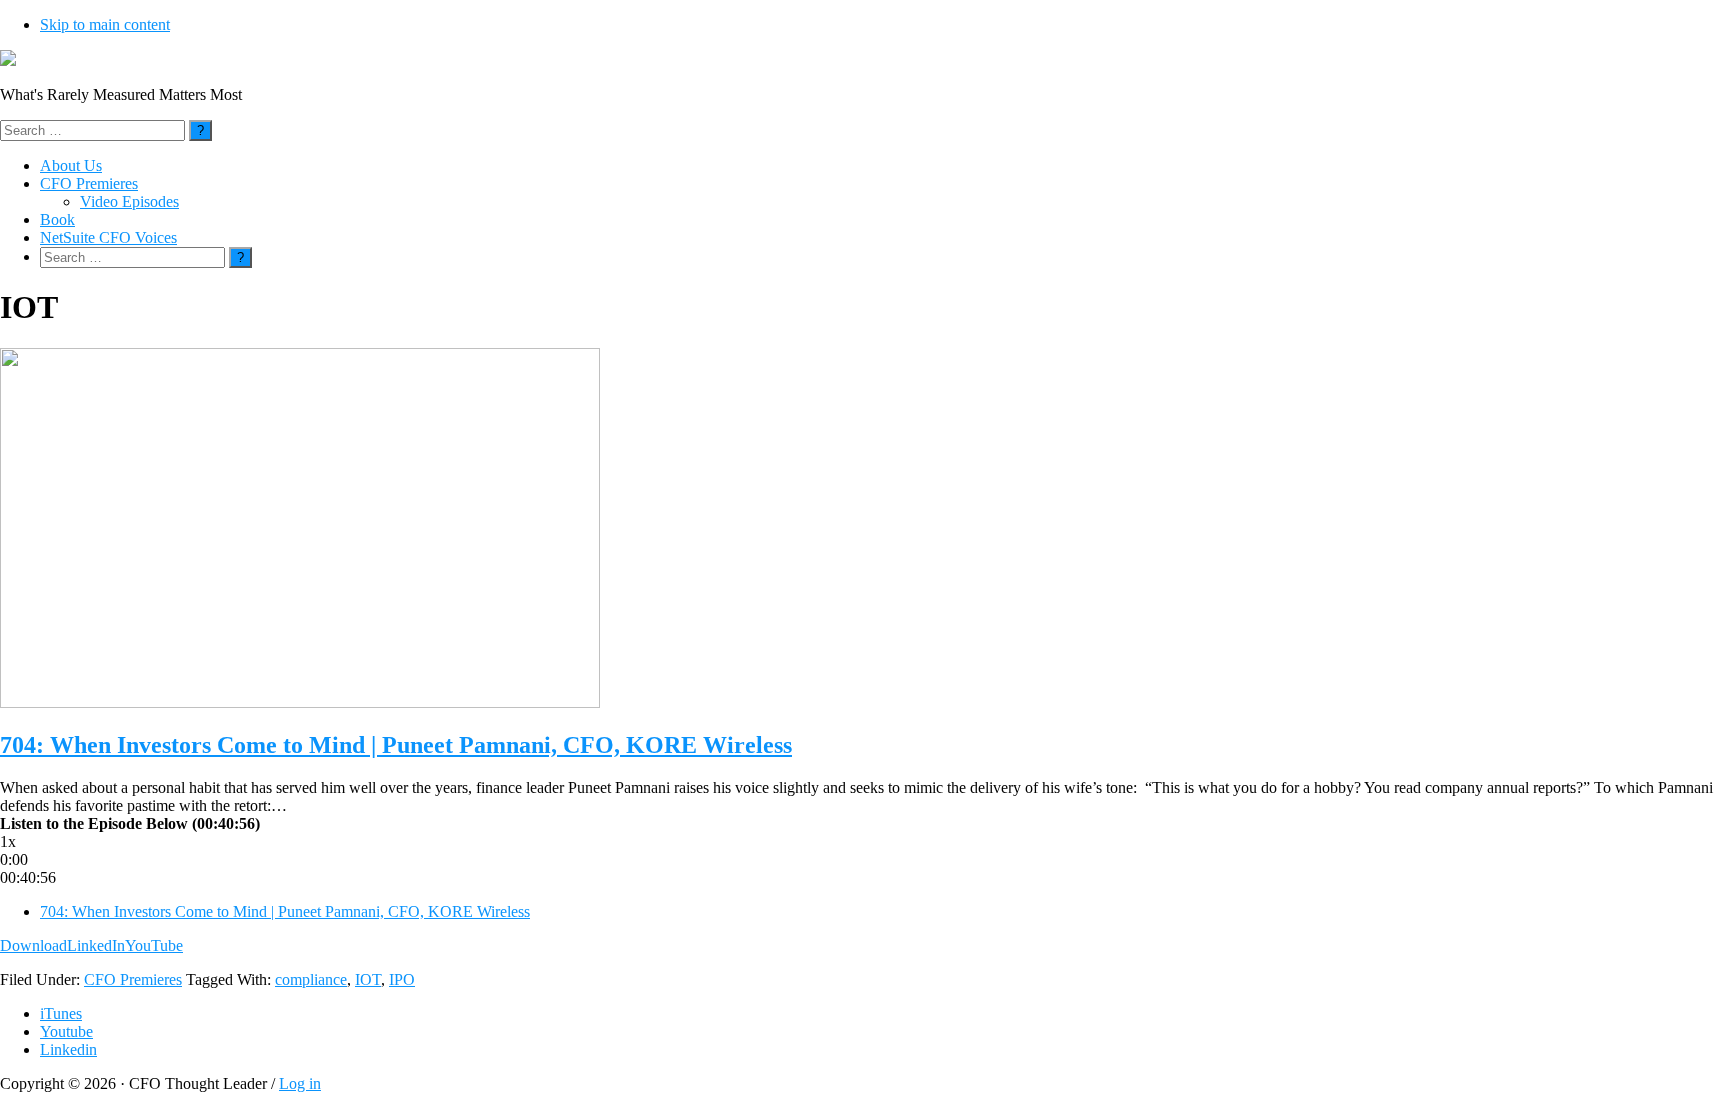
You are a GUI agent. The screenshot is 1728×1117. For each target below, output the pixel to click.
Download (33, 945)
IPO (402, 979)
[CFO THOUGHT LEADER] (8, 60)
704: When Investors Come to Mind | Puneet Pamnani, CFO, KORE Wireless (396, 745)
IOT (368, 979)
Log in (300, 1083)
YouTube (154, 945)
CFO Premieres (133, 979)
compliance (311, 979)
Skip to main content (105, 24)
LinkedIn (96, 945)
